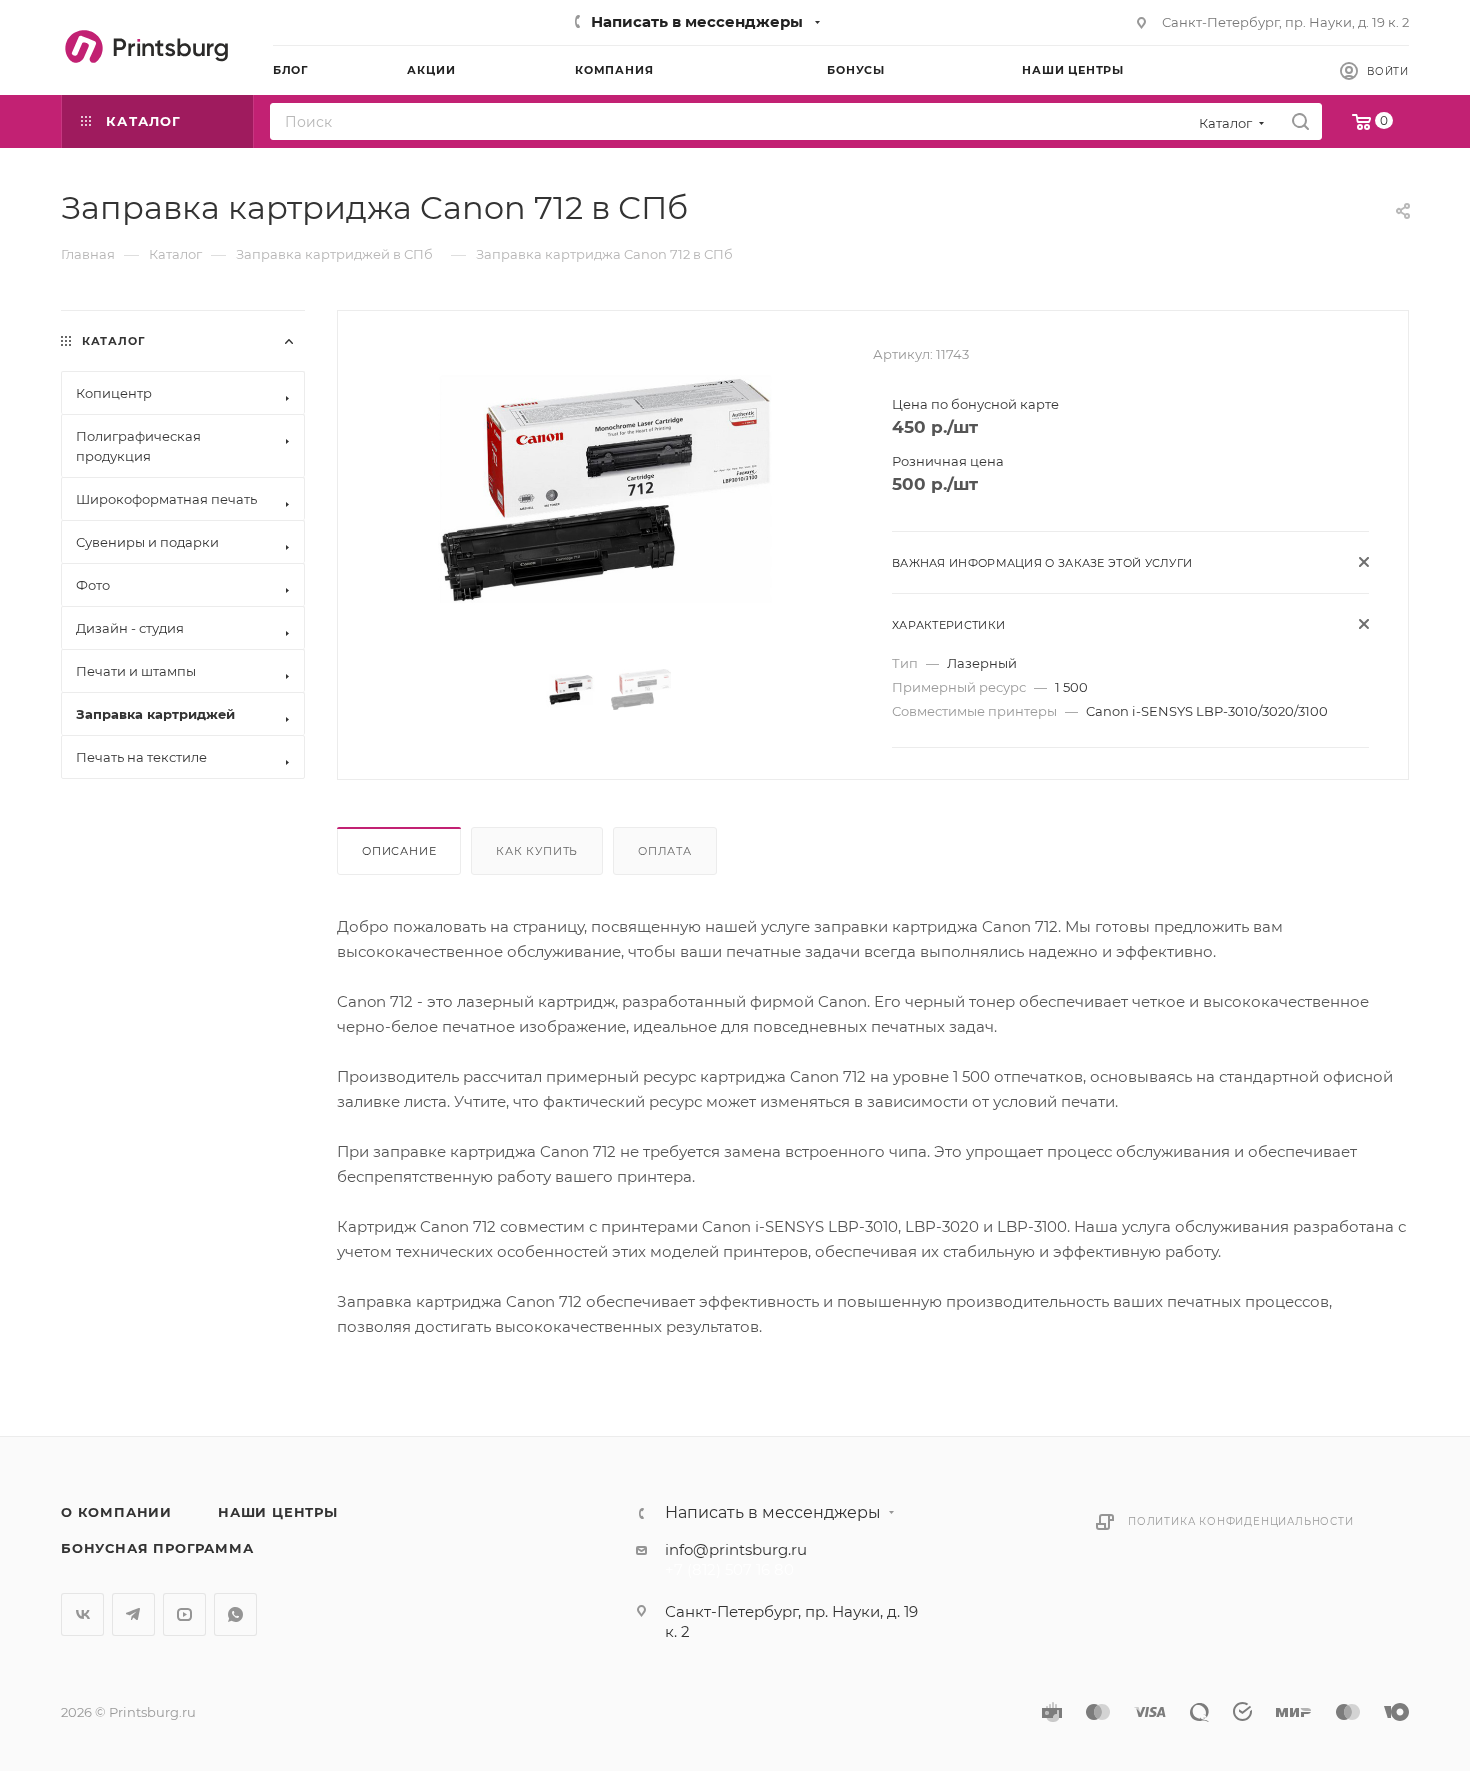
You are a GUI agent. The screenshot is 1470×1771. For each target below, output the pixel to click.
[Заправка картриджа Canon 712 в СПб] (605, 490)
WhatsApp (235, 1614)
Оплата (665, 851)
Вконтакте (82, 1614)
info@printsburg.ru (736, 1549)
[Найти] (1300, 121)
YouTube (184, 1614)
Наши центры (278, 1512)
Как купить (537, 851)
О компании (116, 1512)
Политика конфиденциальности (1241, 1521)
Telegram (133, 1614)
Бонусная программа (157, 1548)
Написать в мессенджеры (697, 21)
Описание (399, 851)
